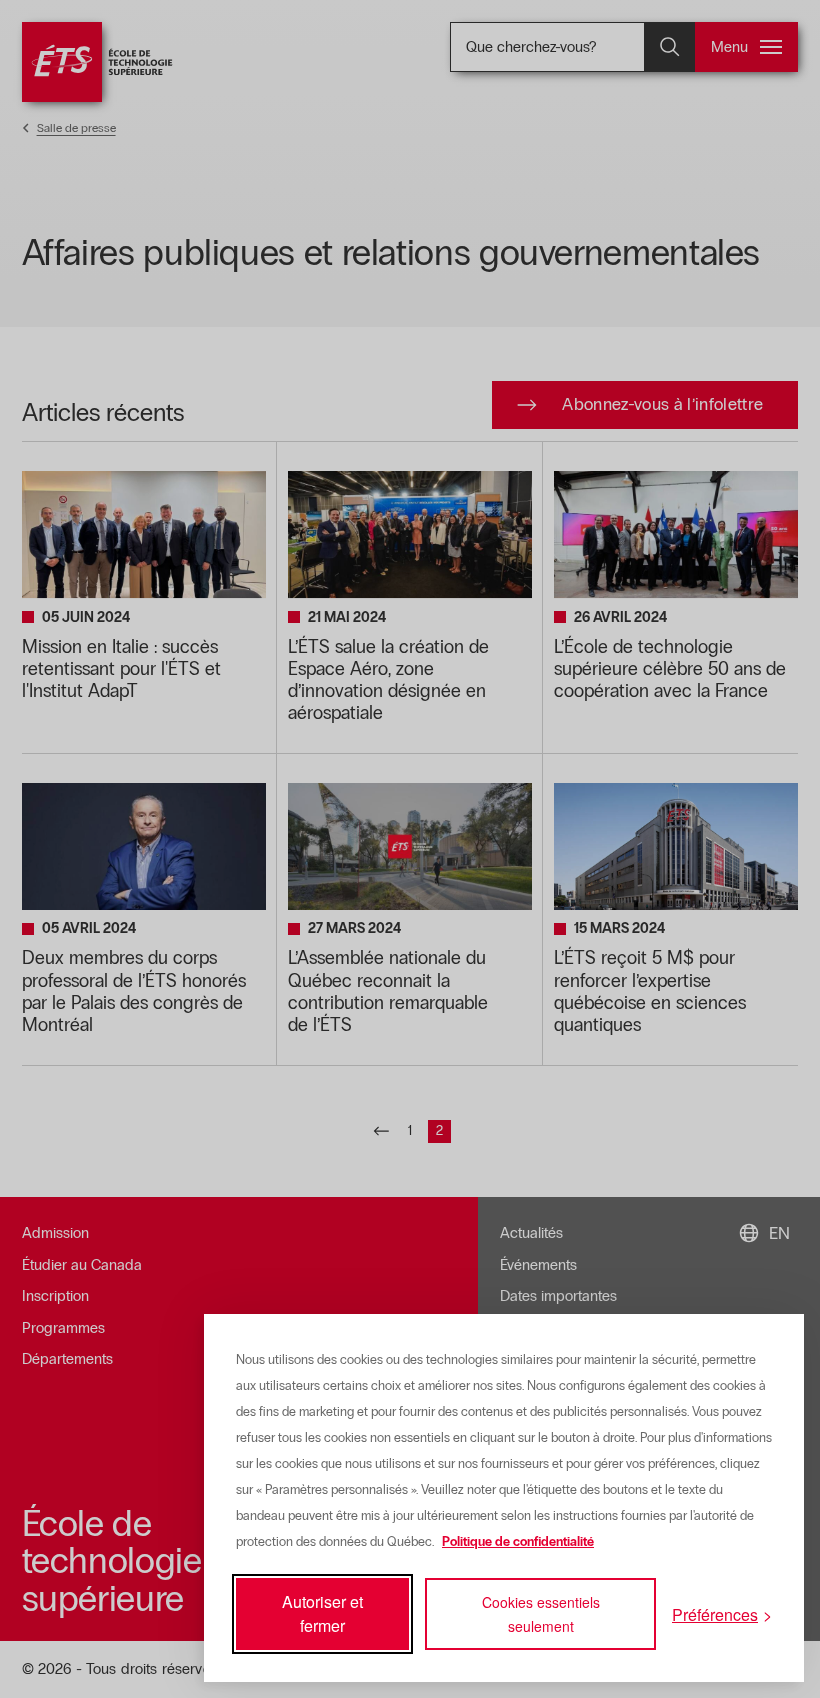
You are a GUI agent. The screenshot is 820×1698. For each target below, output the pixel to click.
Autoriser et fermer (322, 1613)
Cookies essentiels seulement (541, 1614)
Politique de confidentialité (518, 1542)
